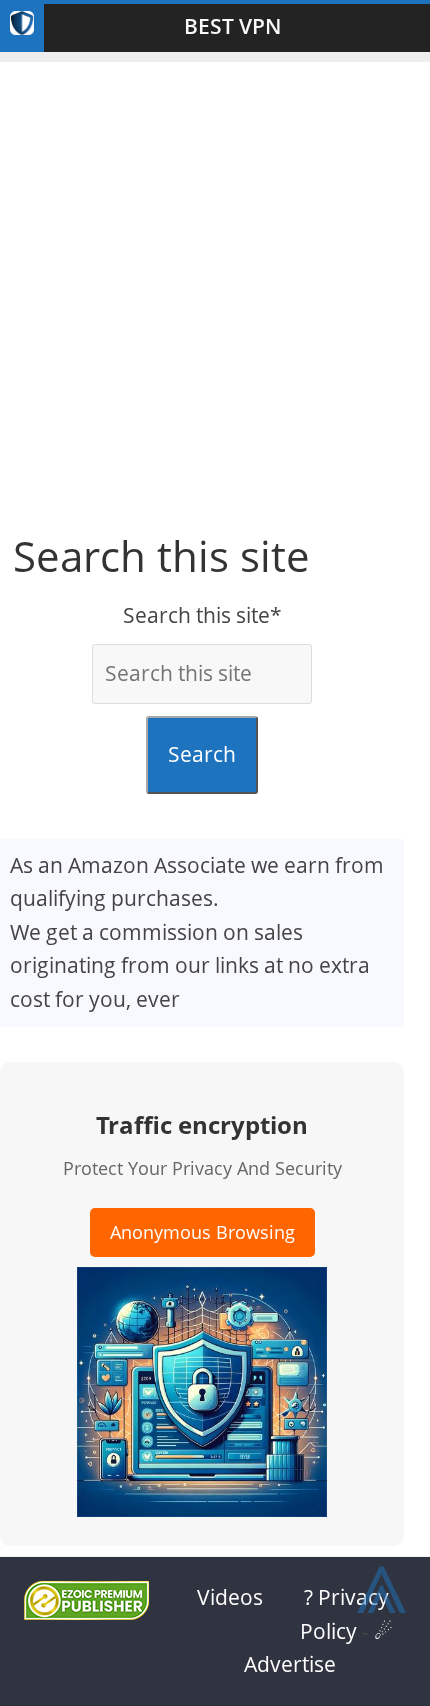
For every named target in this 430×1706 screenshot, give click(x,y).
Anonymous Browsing (202, 1232)
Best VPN (232, 26)
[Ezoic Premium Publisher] (86, 1612)
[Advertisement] (215, 277)
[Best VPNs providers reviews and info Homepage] (22, 28)
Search (202, 754)
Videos (230, 1597)
